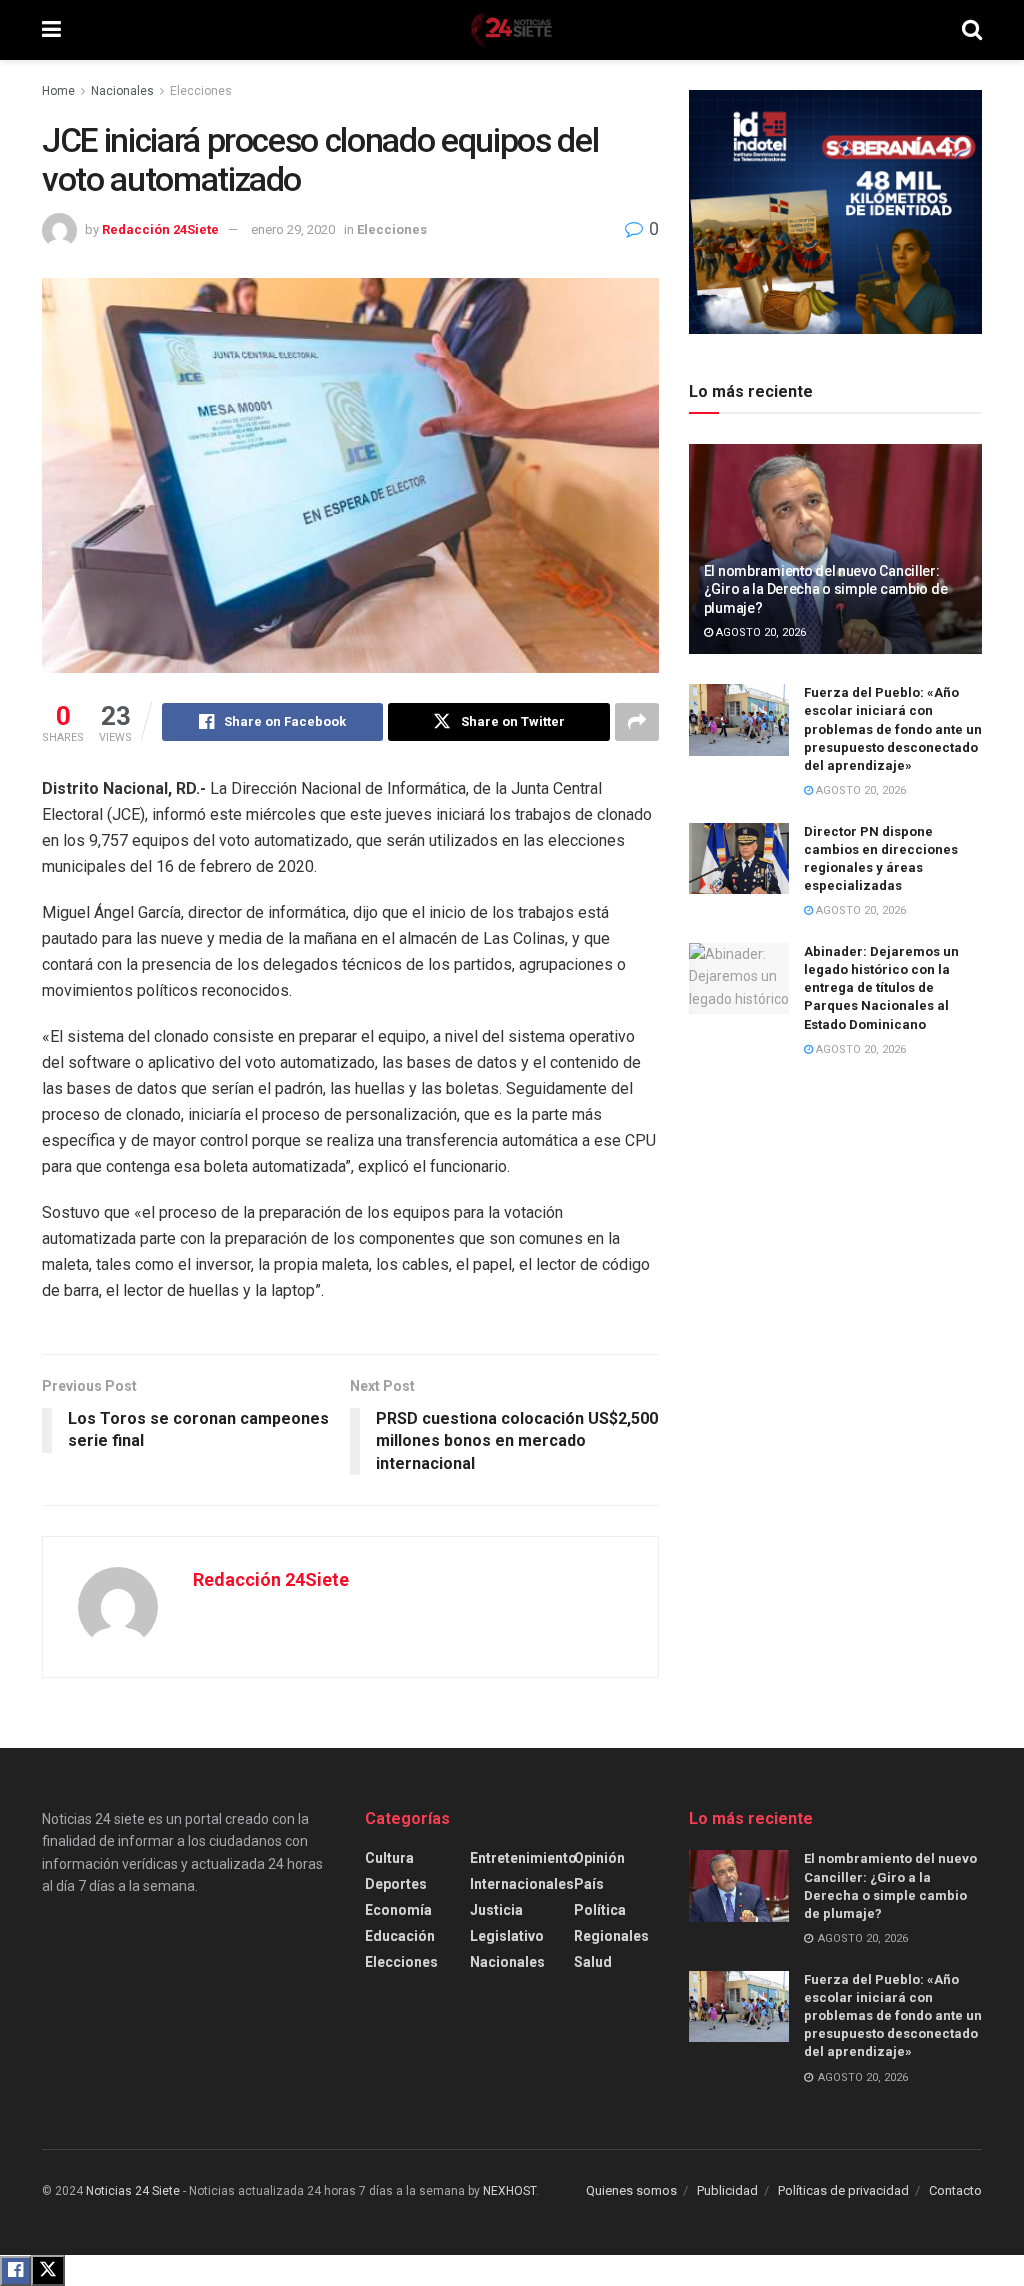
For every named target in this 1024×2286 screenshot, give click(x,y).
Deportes (396, 1884)
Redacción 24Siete (160, 229)
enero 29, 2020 (293, 229)
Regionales (611, 1936)
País (589, 1884)
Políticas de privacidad (843, 2190)
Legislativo (507, 1936)
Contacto (955, 2190)
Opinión (599, 1858)
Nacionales (122, 91)
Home (58, 91)
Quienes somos (631, 2190)
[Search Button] (972, 30)
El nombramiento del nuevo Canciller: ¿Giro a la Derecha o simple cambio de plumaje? (826, 589)
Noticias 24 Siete (133, 2191)
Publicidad (727, 2190)
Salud (593, 1962)
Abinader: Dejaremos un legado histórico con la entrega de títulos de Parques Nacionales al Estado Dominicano (881, 988)
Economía (398, 1910)
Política (600, 1910)
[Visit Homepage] (511, 30)
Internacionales (522, 1884)
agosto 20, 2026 (759, 632)
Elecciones (201, 91)
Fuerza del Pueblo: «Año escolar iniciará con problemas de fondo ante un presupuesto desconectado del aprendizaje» (893, 729)
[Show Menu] (51, 30)
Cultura (389, 1858)
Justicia (496, 1910)
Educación (400, 1936)
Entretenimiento (523, 1858)
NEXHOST (509, 2191)
